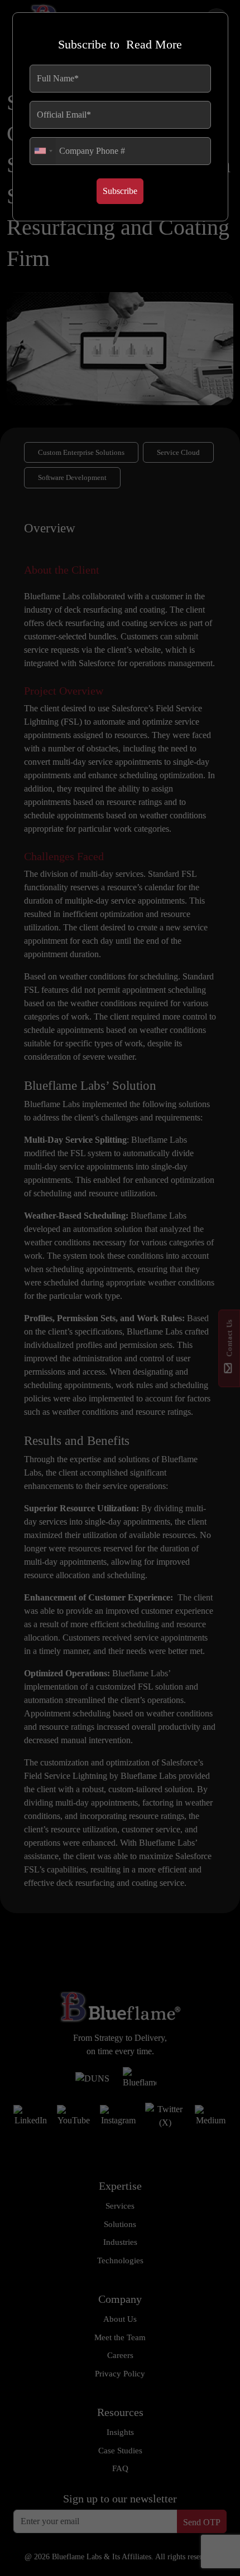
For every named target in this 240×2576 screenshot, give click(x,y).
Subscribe (120, 191)
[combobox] (43, 151)
